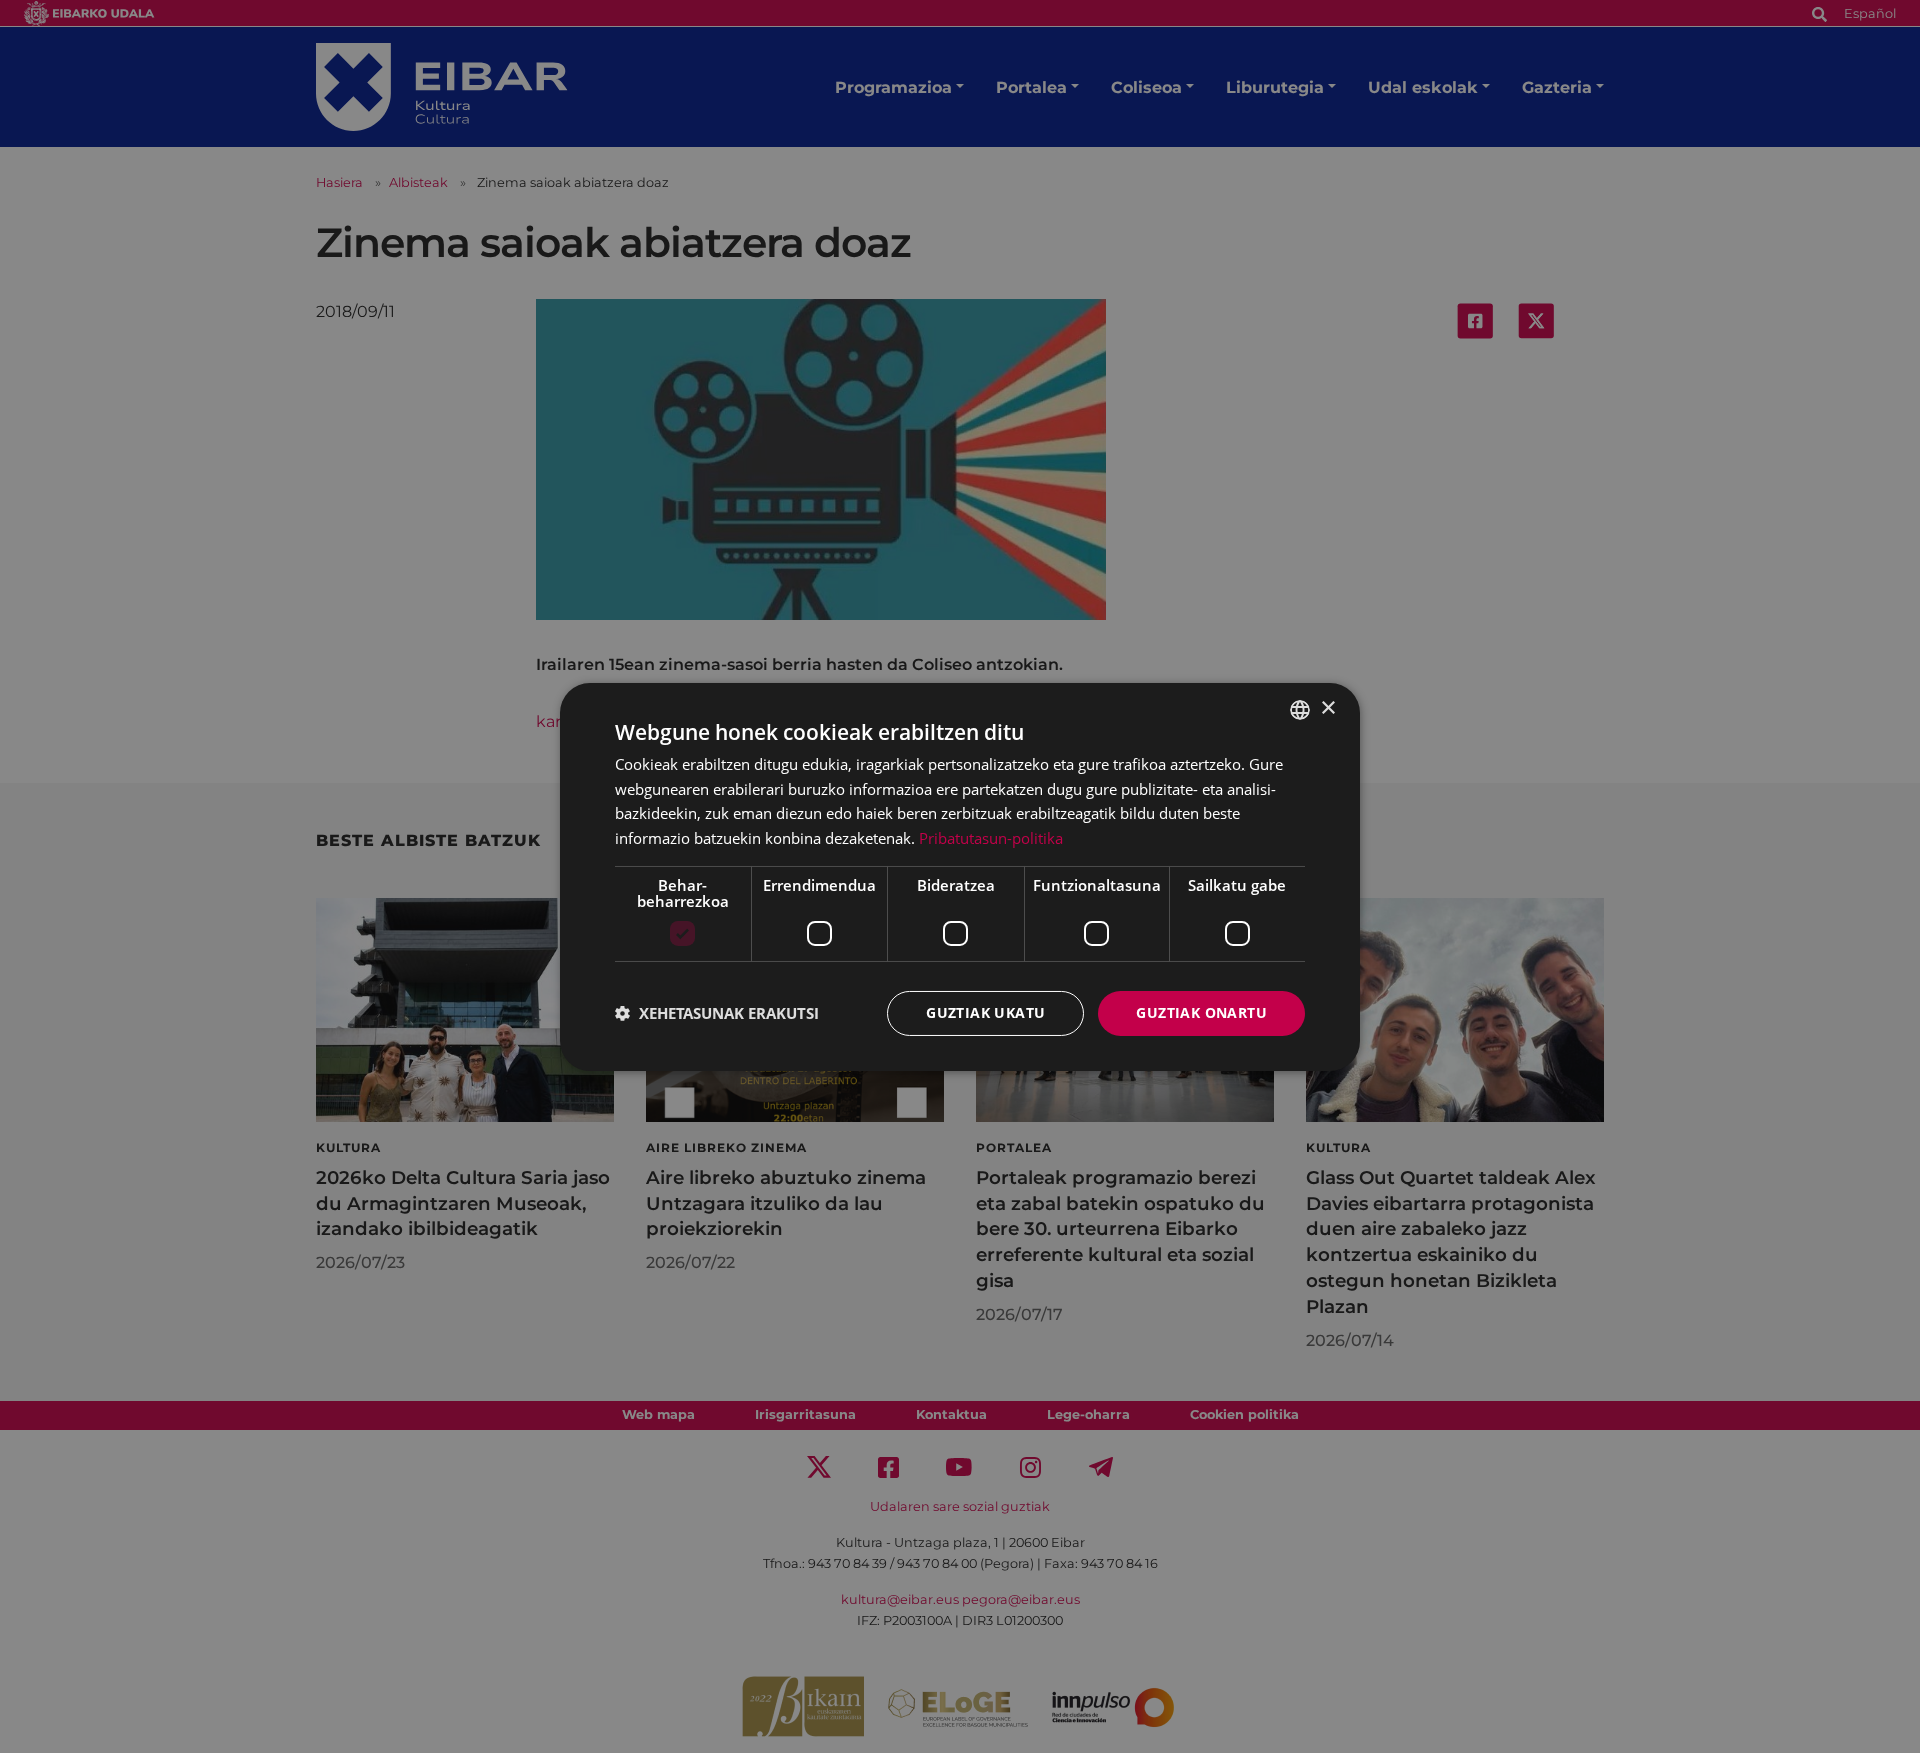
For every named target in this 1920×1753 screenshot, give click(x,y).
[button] (717, 1013)
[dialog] (960, 876)
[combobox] (1300, 709)
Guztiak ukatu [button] (985, 1012)
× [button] (1327, 708)
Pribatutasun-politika (991, 838)
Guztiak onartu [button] (1201, 1012)
